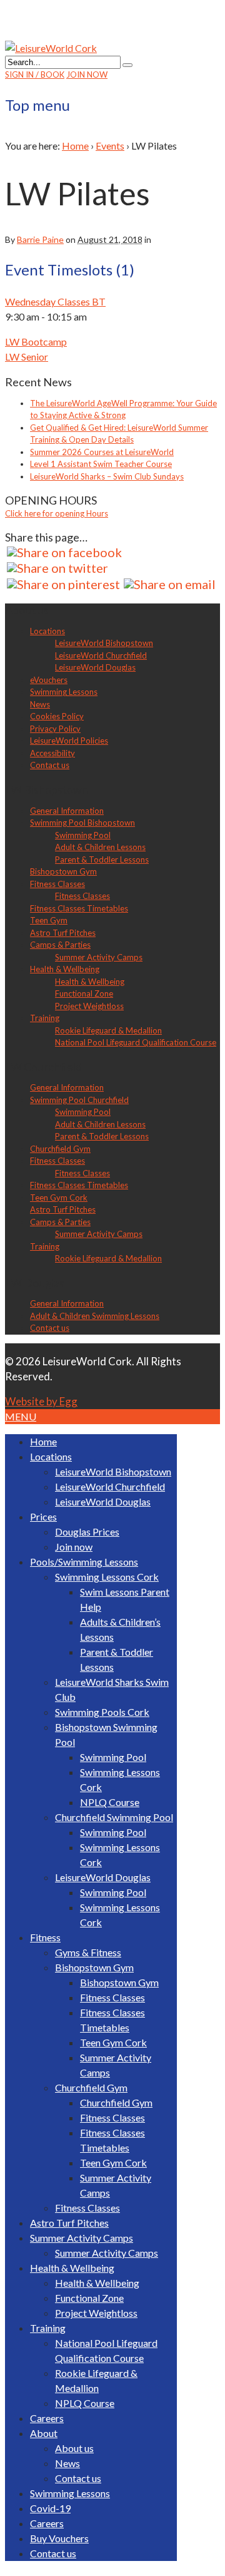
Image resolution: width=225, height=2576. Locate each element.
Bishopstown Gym (63, 871)
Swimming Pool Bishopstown (82, 823)
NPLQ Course (110, 1802)
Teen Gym (49, 920)
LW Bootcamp (36, 341)
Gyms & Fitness (88, 1952)
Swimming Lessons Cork (107, 1577)
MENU (21, 1416)
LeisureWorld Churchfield (101, 655)
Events (110, 146)
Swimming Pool (83, 835)
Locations (47, 631)
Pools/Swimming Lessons (84, 1562)
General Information (67, 811)
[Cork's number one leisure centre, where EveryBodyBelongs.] (51, 48)
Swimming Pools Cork (102, 1712)
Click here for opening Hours (57, 513)
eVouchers (49, 680)
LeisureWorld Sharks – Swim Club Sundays (107, 476)
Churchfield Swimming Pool (114, 1817)
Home (75, 146)
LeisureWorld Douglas (95, 667)
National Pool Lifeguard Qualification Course (136, 1042)
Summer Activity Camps (99, 957)
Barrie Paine (40, 239)
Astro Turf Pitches (63, 933)
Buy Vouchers (59, 2538)
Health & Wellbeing (65, 969)
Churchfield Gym (60, 1149)
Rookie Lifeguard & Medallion (108, 1030)
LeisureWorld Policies (69, 741)
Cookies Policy (57, 716)
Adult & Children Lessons (100, 847)
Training (45, 1018)
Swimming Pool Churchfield (79, 1100)
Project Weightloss (89, 1006)
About (44, 2433)
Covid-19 (50, 2508)
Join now (74, 1547)
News (40, 704)
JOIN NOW (87, 74)
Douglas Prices (87, 1532)
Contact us (50, 765)
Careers (47, 2418)
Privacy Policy (55, 729)
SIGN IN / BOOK (35, 74)
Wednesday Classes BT (55, 301)
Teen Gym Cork (59, 1198)
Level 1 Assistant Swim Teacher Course (101, 464)
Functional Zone (84, 993)
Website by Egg (41, 1401)
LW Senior (27, 357)
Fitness (45, 1937)
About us (74, 2448)
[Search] (127, 65)
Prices (43, 1516)
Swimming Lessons (64, 692)
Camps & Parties (60, 945)
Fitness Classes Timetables (79, 908)
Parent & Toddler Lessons (102, 860)
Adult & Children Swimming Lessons (95, 1316)
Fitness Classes (57, 884)
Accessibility (52, 753)
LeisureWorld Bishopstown (104, 643)
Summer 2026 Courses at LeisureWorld (102, 452)
